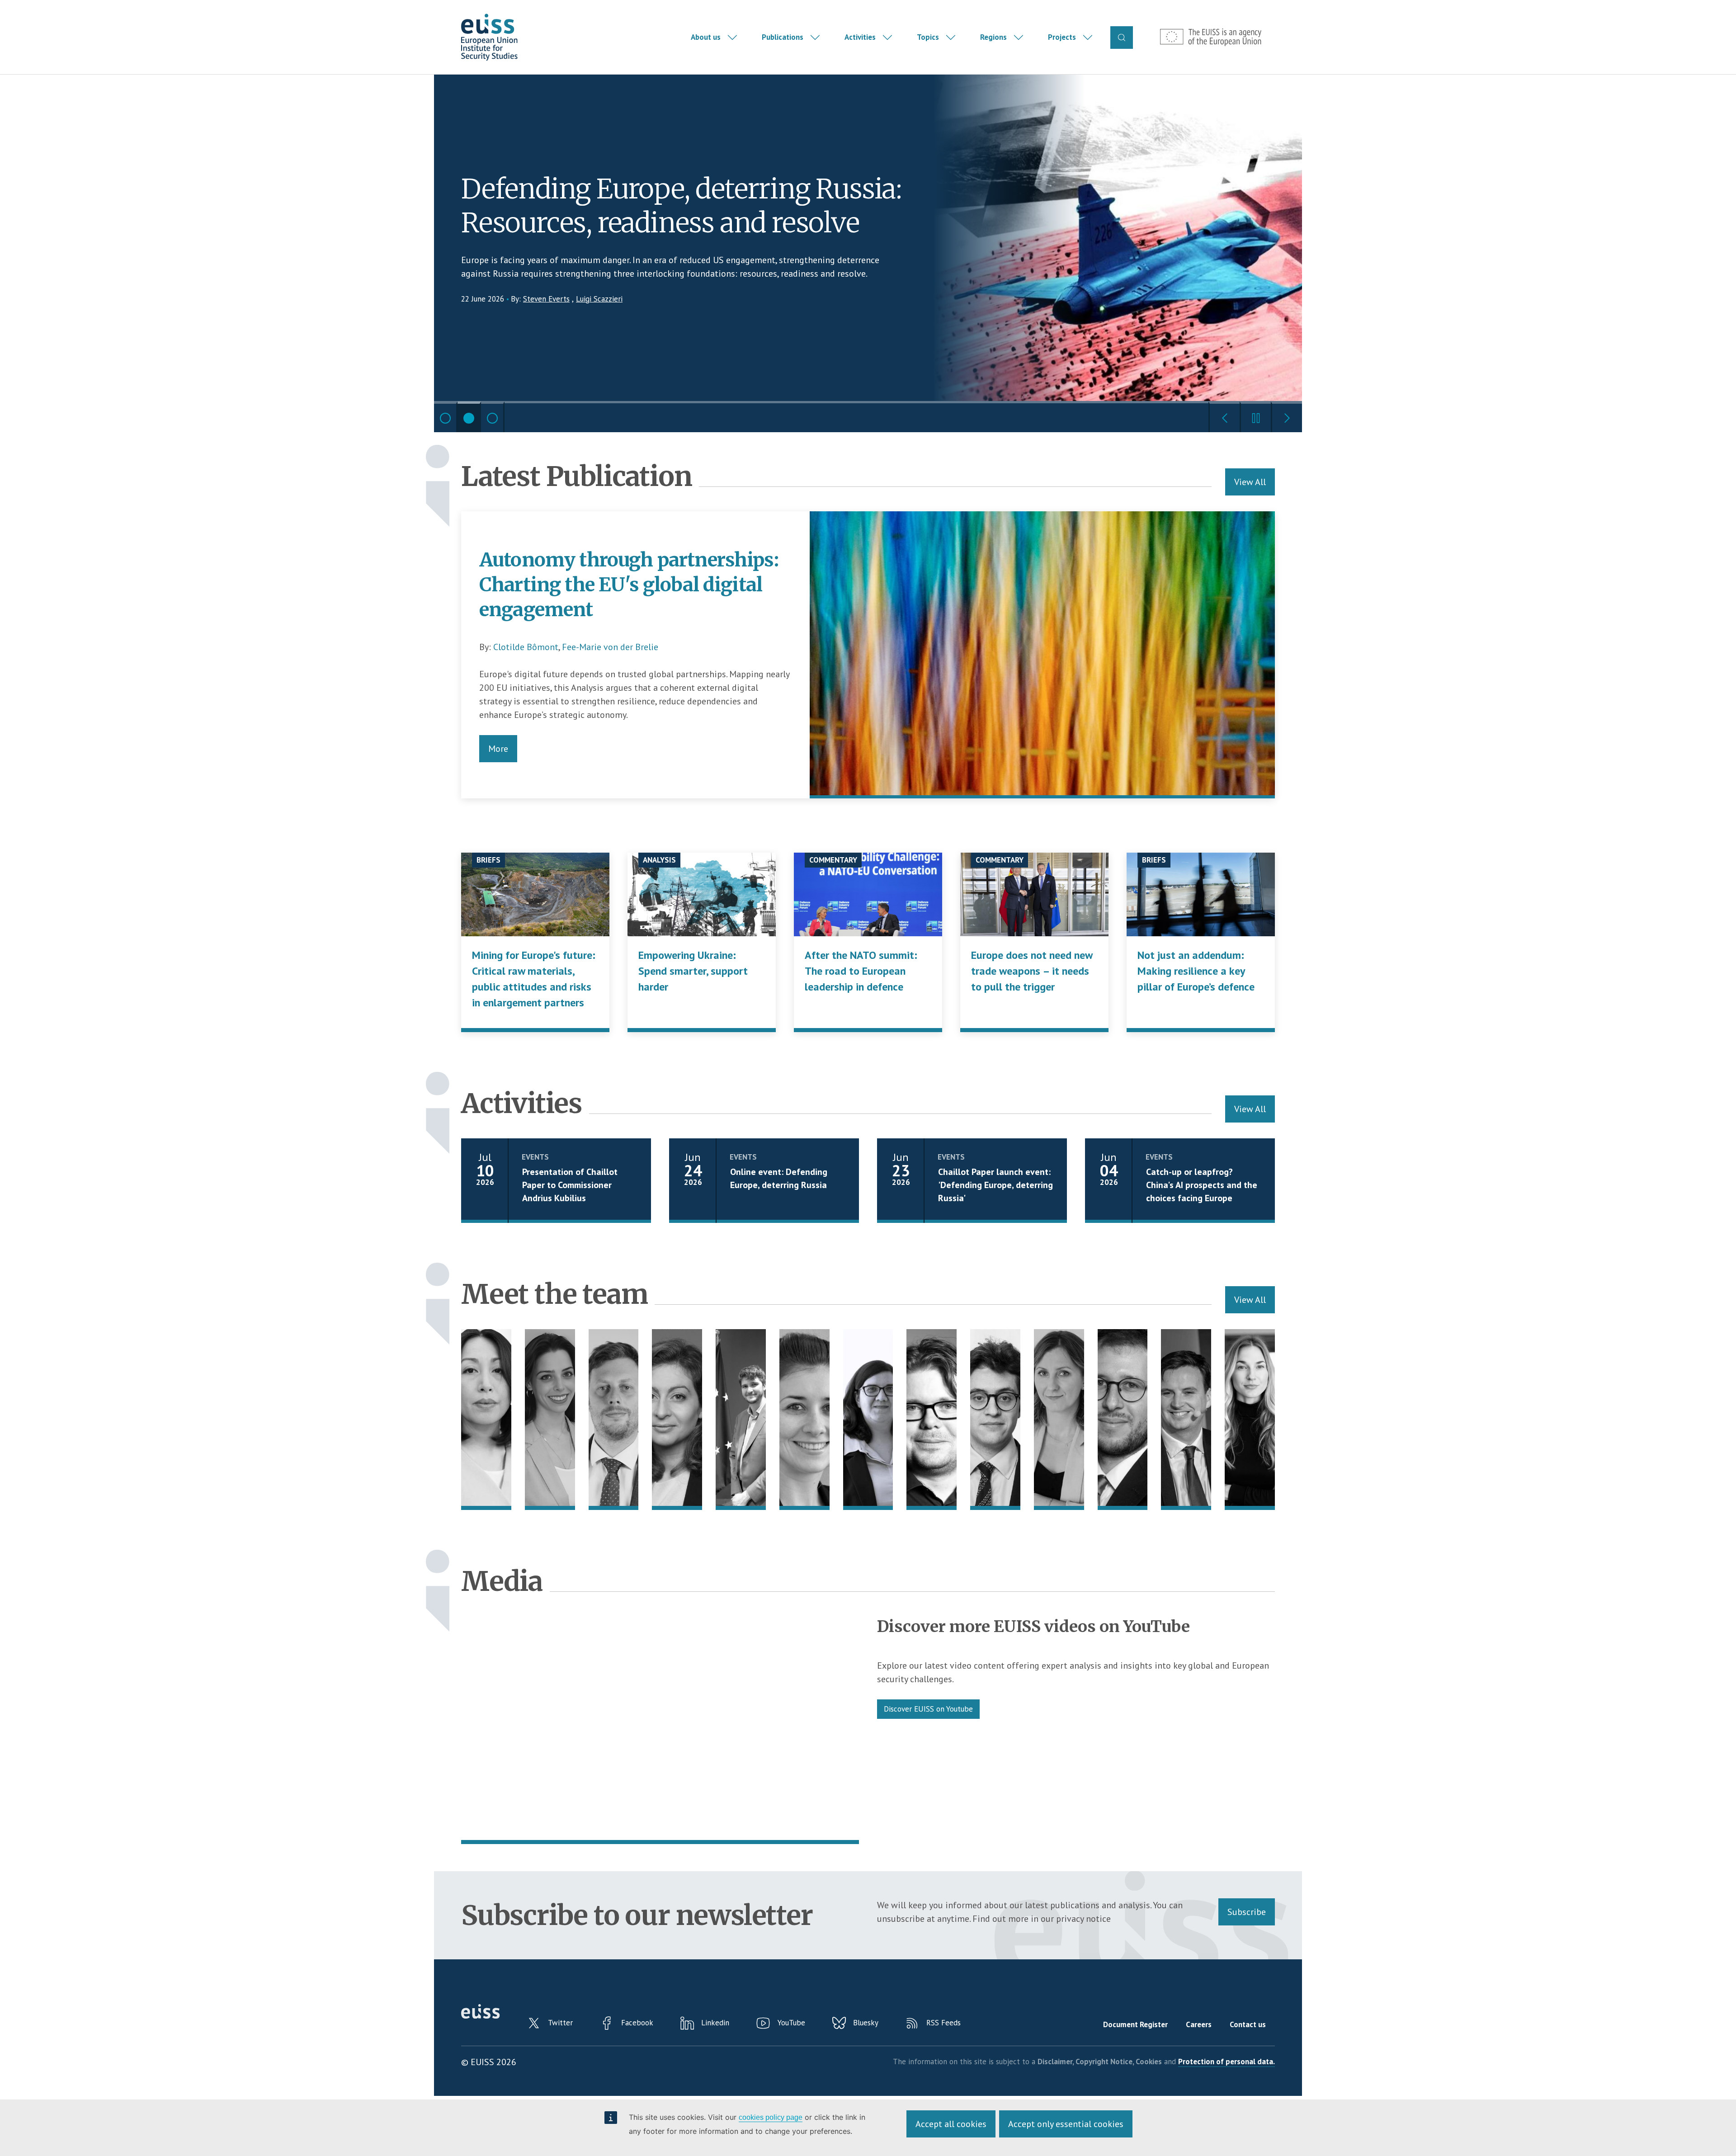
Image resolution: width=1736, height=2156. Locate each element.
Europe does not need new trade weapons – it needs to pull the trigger (1032, 971)
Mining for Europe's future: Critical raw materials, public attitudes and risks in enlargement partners (534, 979)
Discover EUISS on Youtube (928, 1709)
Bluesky (866, 2023)
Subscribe (1247, 1912)
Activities (860, 37)
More (498, 749)
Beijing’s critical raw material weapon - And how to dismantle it (671, 206)
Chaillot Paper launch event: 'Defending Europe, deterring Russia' (995, 1185)
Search (1122, 38)
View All (1250, 482)
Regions (993, 37)
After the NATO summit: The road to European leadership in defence (861, 971)
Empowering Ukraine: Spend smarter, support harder (693, 971)
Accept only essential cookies (1066, 2124)
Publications (783, 37)
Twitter (560, 2023)
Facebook (637, 2023)
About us (706, 37)
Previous (1224, 417)
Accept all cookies (951, 2124)
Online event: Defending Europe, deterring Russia (779, 1178)
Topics (928, 37)
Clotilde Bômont (526, 647)
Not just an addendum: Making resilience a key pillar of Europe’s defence (1196, 971)
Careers (1199, 2024)
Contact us (1248, 2024)
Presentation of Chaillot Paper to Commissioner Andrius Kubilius (570, 1185)
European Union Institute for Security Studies (489, 37)
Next (1286, 417)
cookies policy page (771, 2117)
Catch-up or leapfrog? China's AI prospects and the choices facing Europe (1202, 1185)
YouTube (791, 2023)
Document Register (1135, 2024)
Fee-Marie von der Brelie (610, 647)
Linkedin (715, 2023)
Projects (1062, 37)
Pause (1255, 417)
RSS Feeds (943, 2023)
